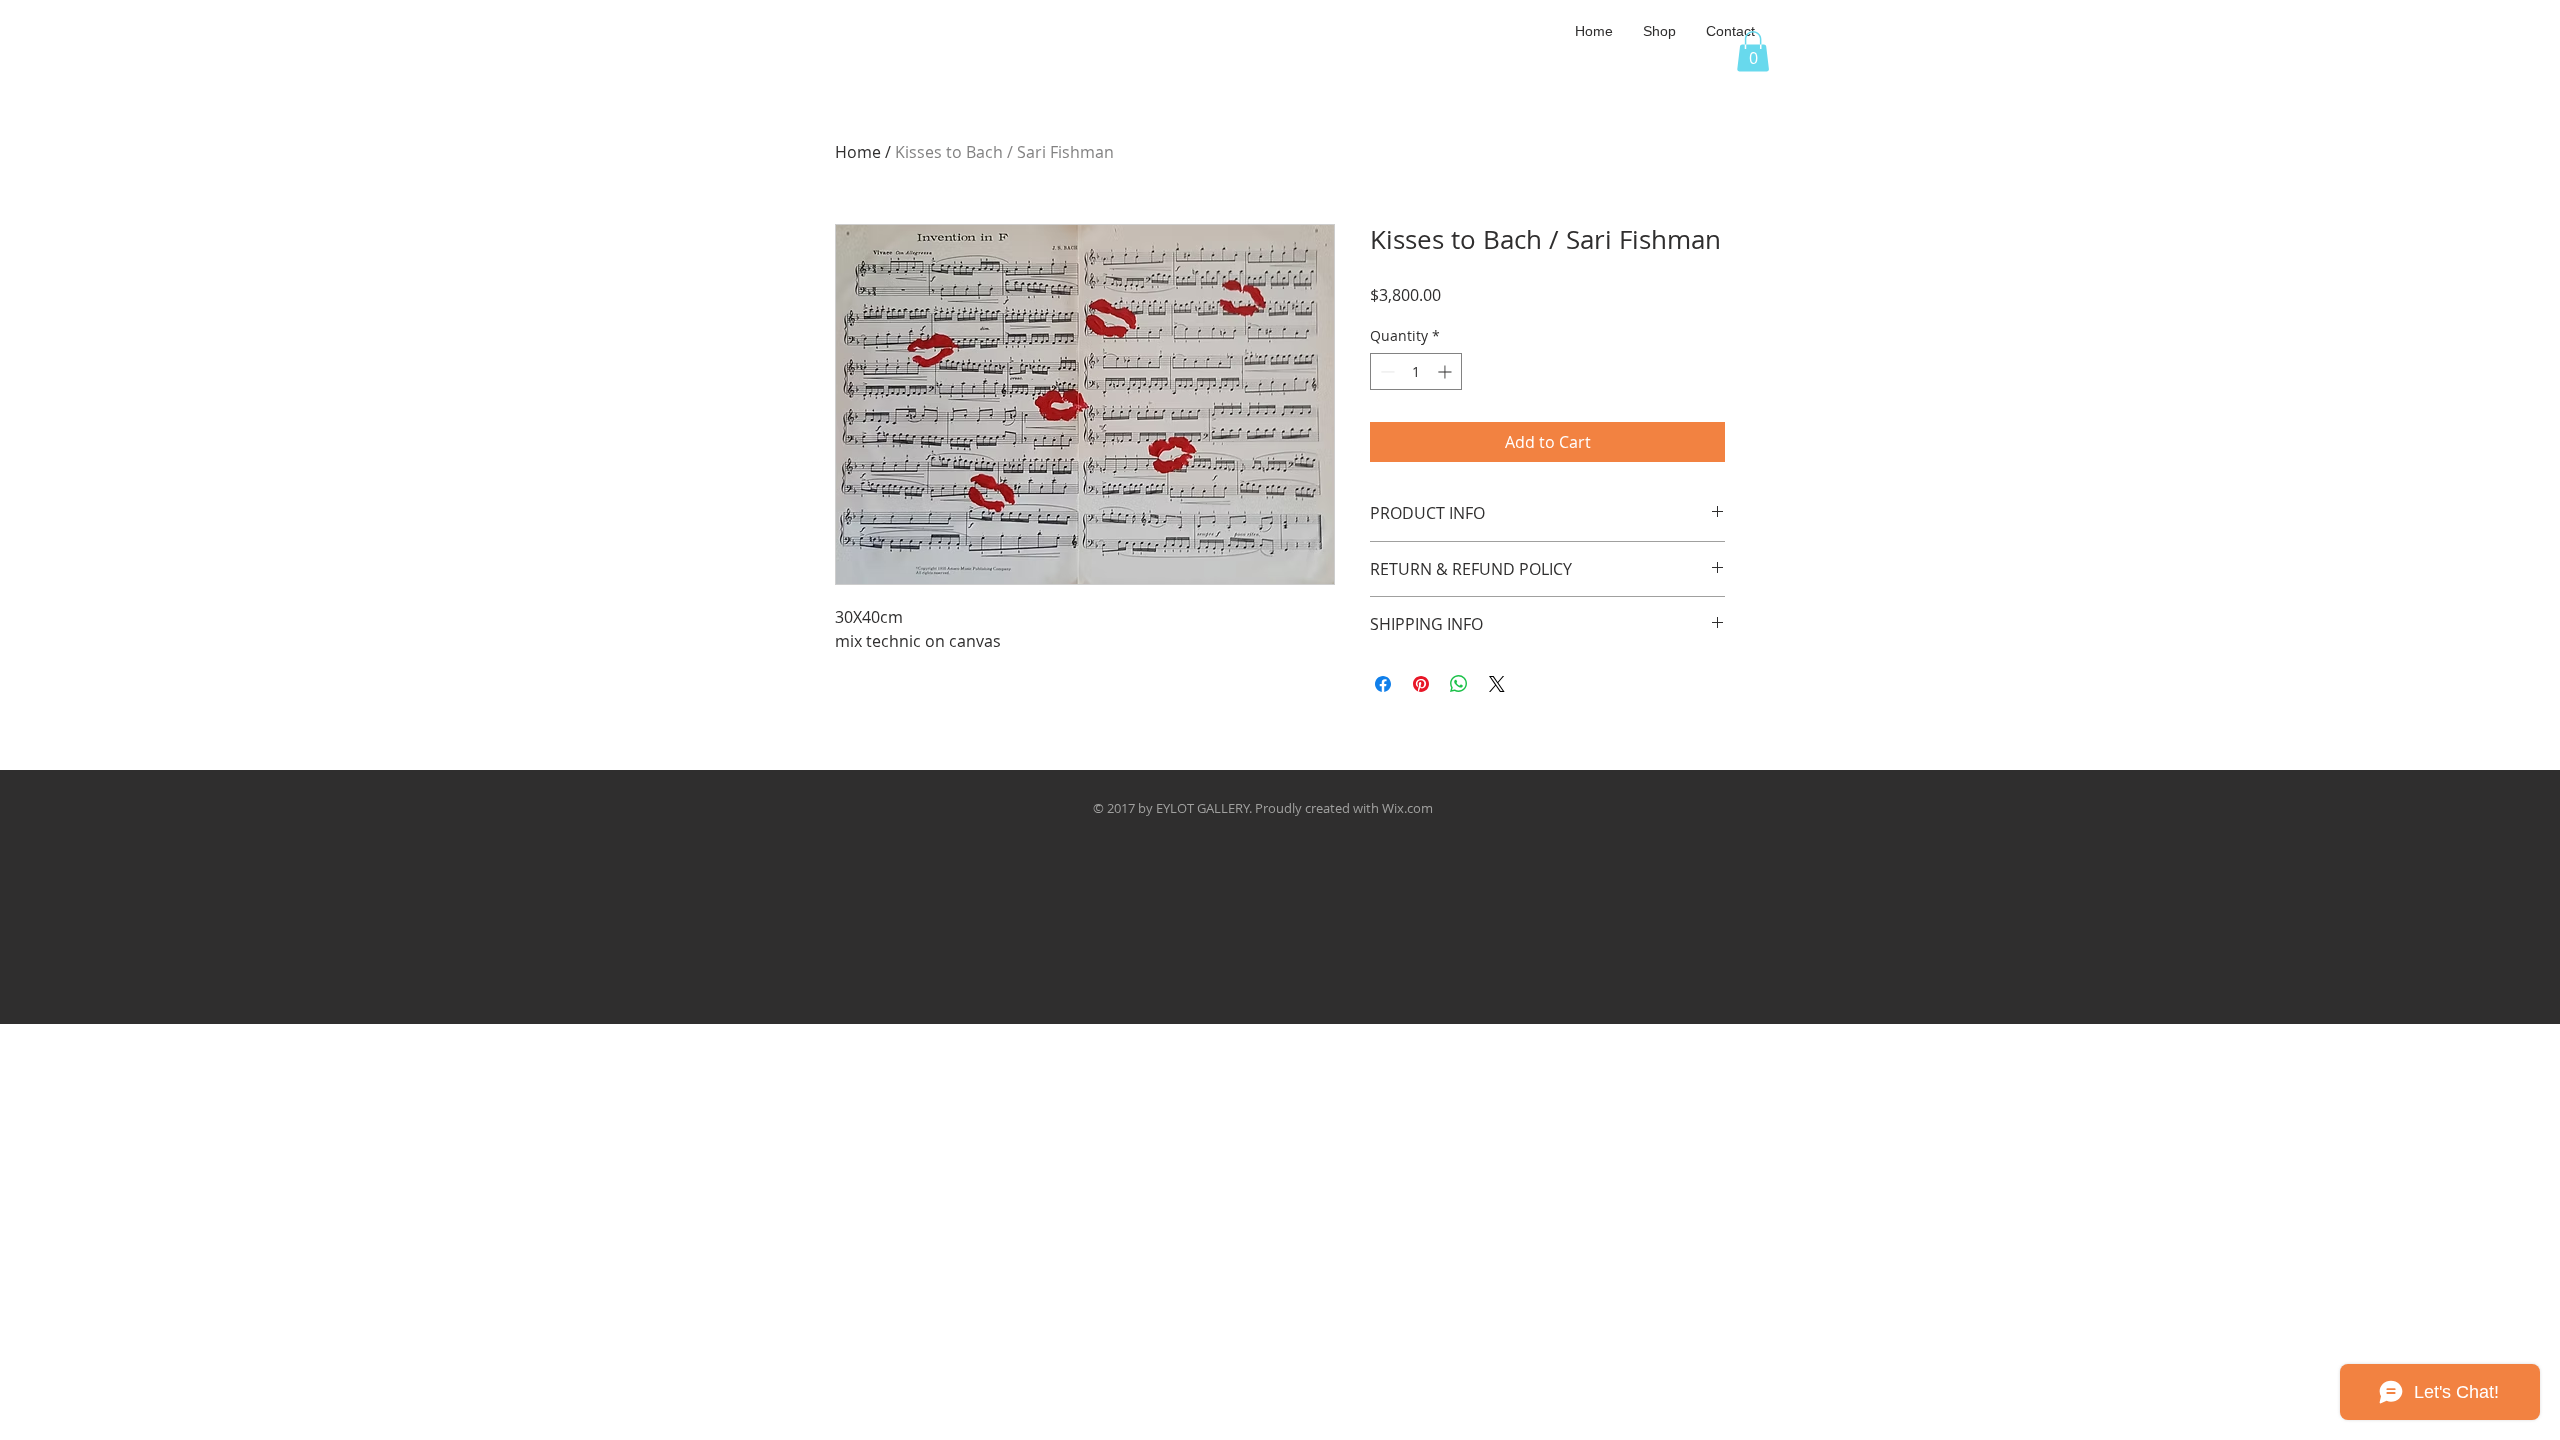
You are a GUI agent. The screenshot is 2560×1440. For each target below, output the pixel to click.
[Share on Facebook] (1383, 684)
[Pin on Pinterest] (1421, 684)
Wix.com (1407, 808)
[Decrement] (1385, 371)
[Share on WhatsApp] (1459, 684)
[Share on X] (1497, 684)
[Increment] (1446, 371)
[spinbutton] (1416, 371)
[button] (1659, 31)
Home (858, 152)
